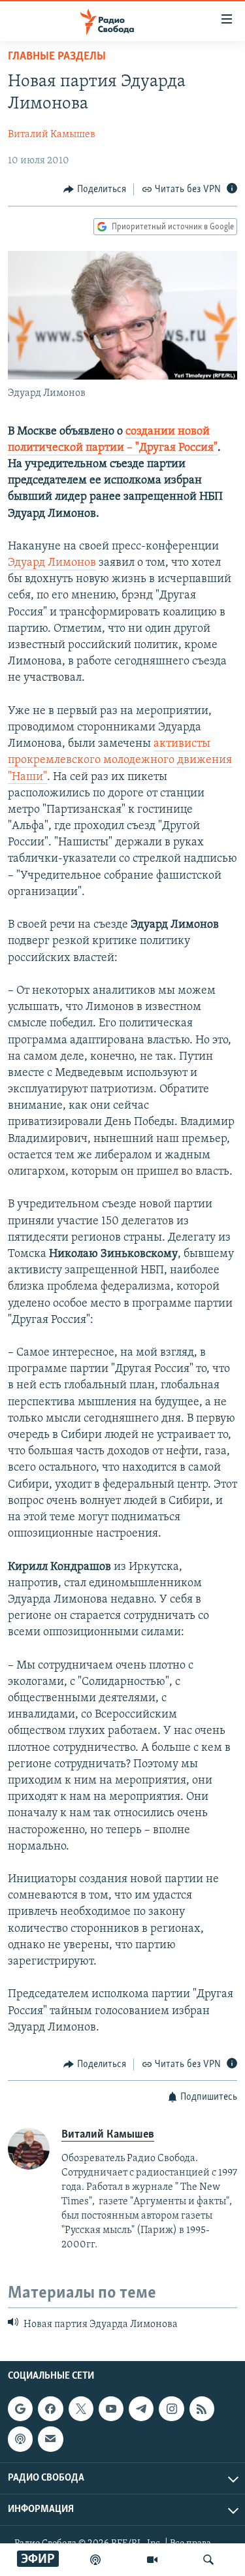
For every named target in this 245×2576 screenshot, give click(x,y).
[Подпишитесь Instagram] (171, 2409)
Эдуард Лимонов (52, 563)
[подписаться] (50, 2439)
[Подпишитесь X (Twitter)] (81, 2409)
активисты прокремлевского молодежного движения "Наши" (120, 760)
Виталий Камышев (52, 135)
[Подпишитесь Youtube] (111, 2409)
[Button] (95, 189)
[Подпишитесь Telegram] (141, 2409)
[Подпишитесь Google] (20, 2409)
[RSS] (202, 2409)
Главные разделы (57, 57)
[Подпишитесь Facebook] (50, 2409)
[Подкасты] (20, 2439)
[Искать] (208, 2560)
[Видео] (152, 2560)
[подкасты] (95, 2560)
